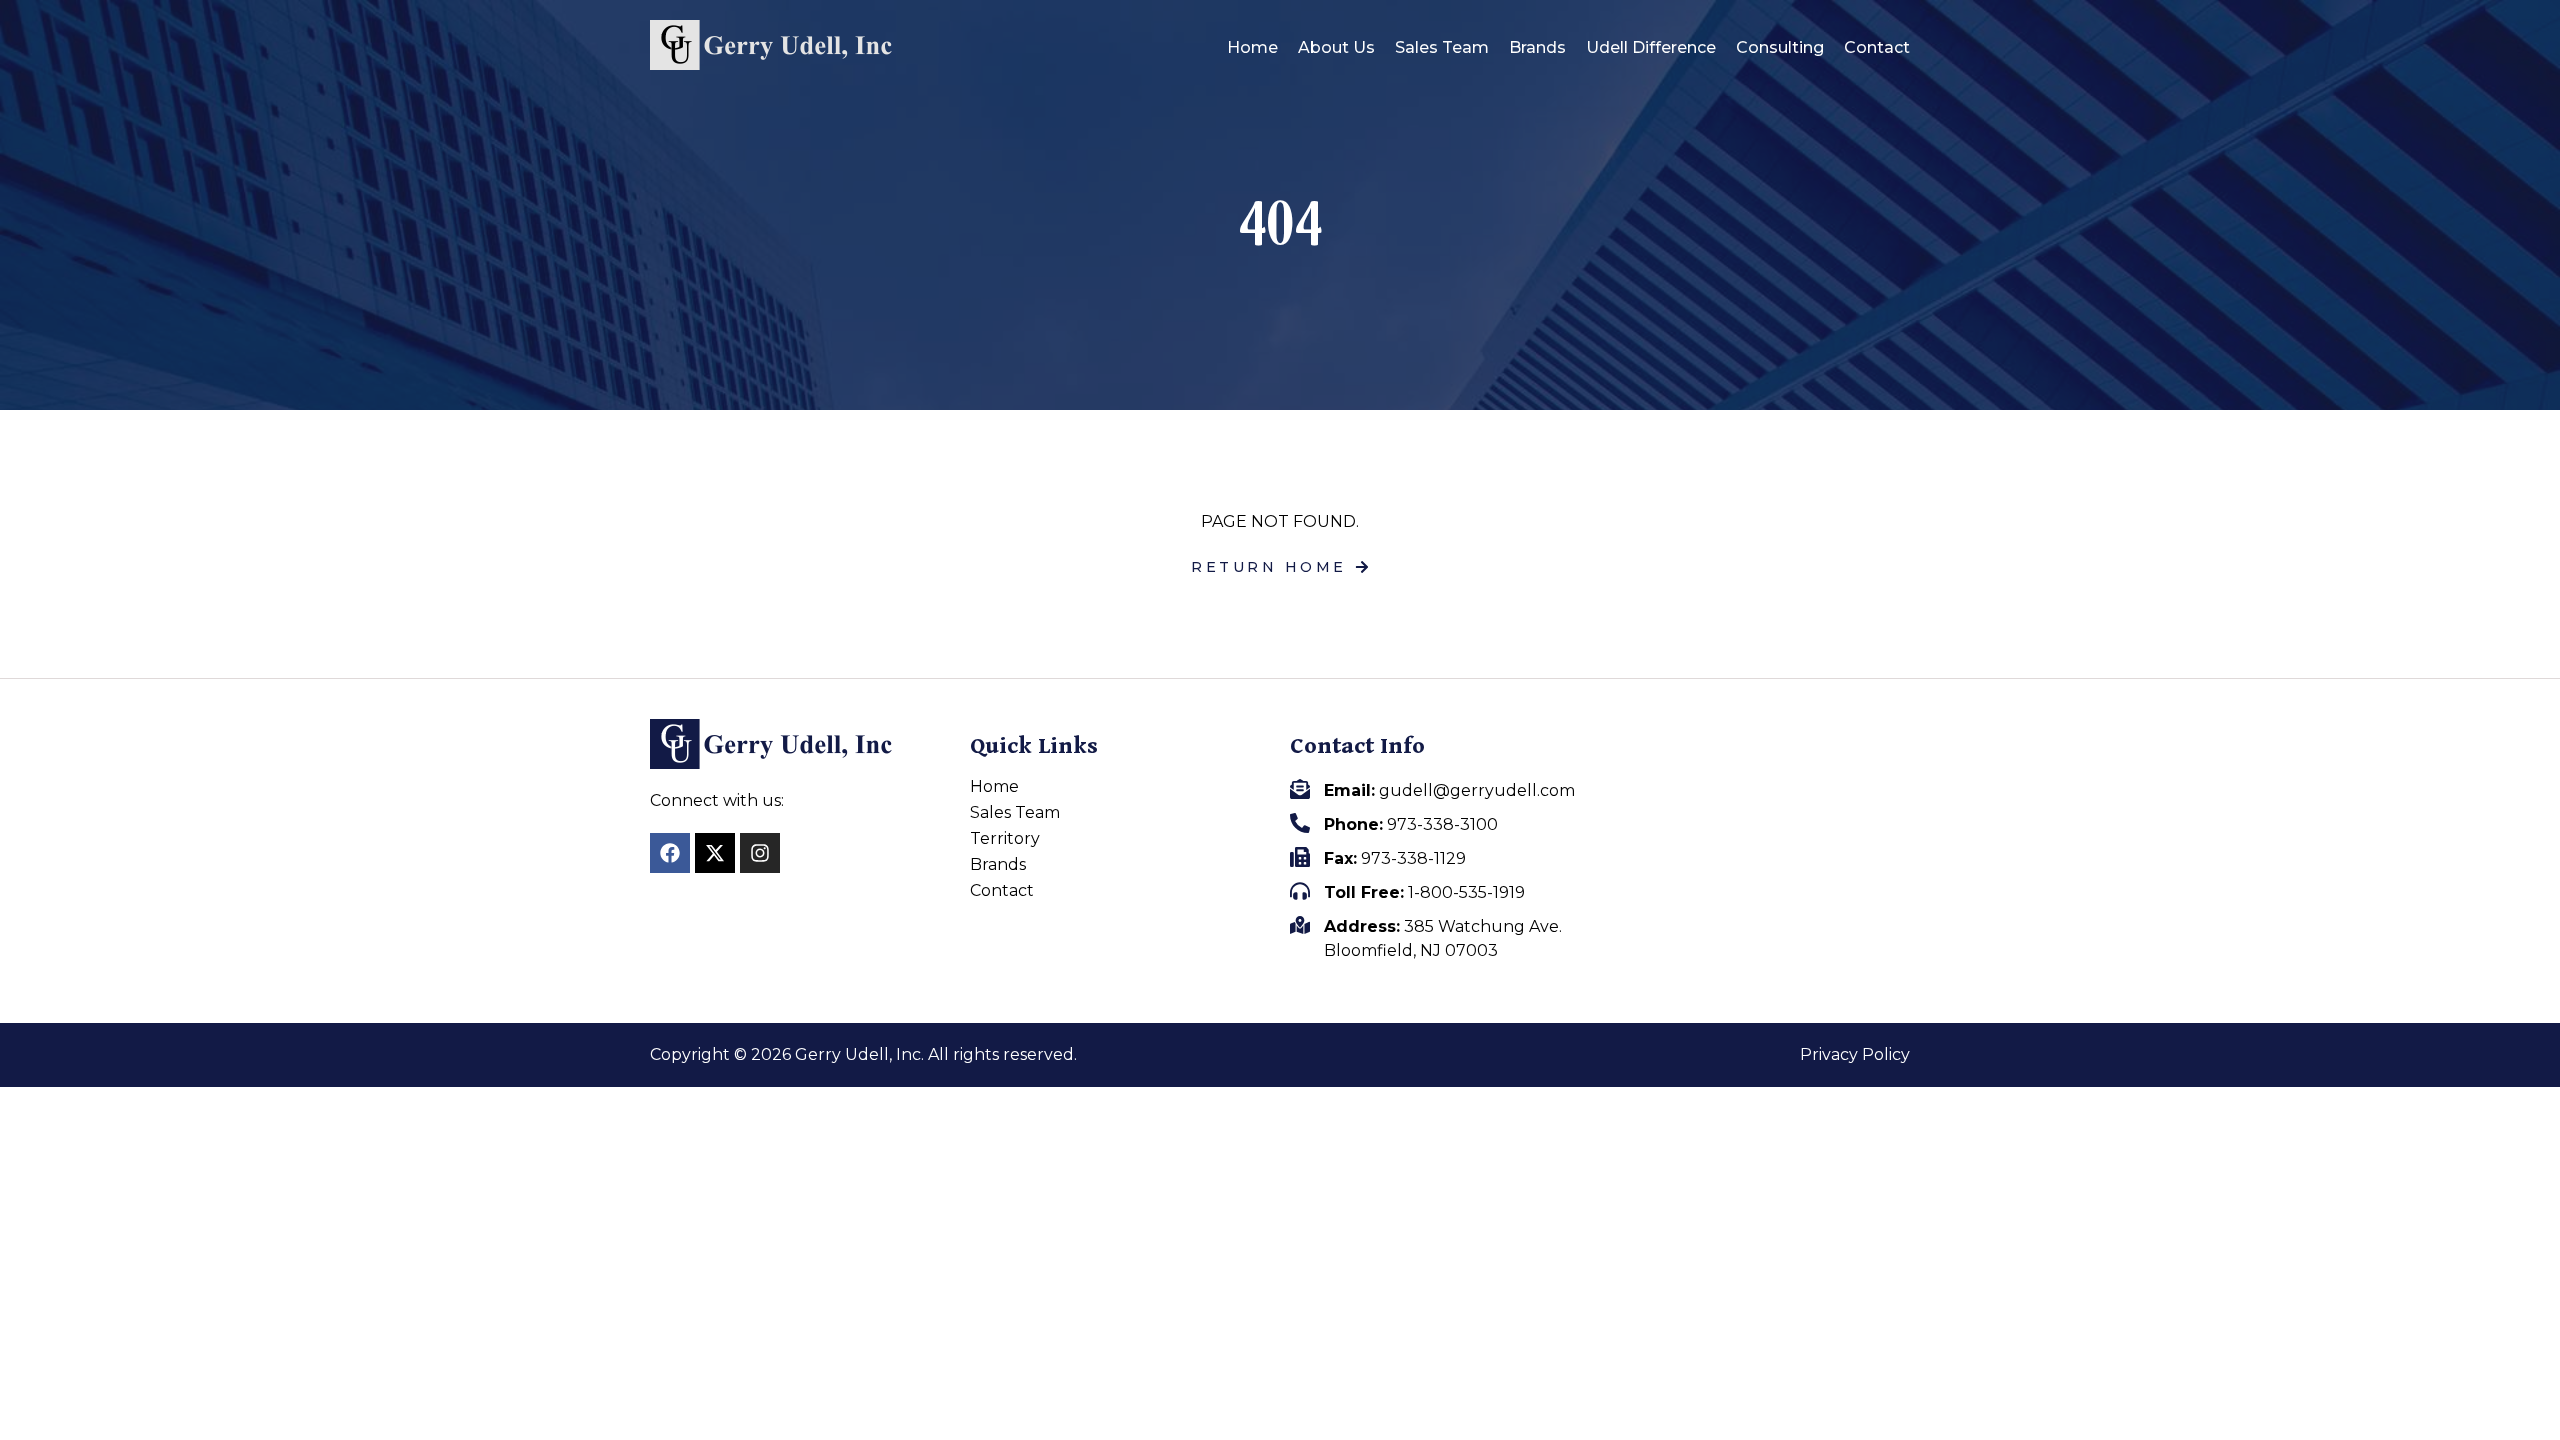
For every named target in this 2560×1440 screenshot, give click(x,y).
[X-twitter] (715, 853)
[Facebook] (670, 853)
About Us (1336, 47)
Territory (1005, 839)
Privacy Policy (1855, 1055)
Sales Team (1442, 47)
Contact (1877, 47)
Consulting (1780, 47)
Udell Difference (1651, 47)
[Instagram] (760, 853)
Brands (1537, 47)
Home (1252, 47)
